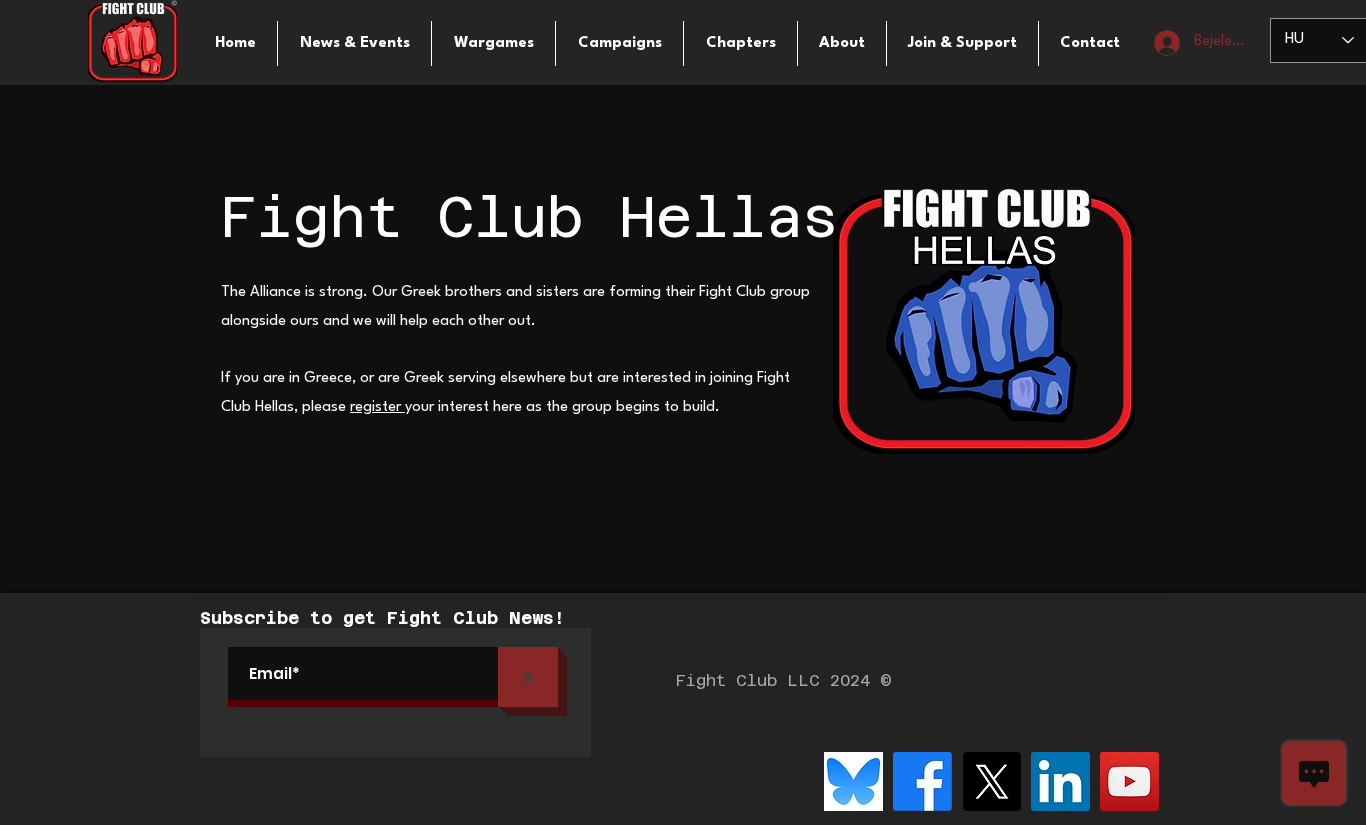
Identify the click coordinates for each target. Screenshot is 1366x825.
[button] (493, 43)
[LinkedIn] (1060, 781)
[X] (991, 781)
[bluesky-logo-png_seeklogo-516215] (853, 781)
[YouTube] (1129, 781)
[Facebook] (922, 781)
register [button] (377, 407)
